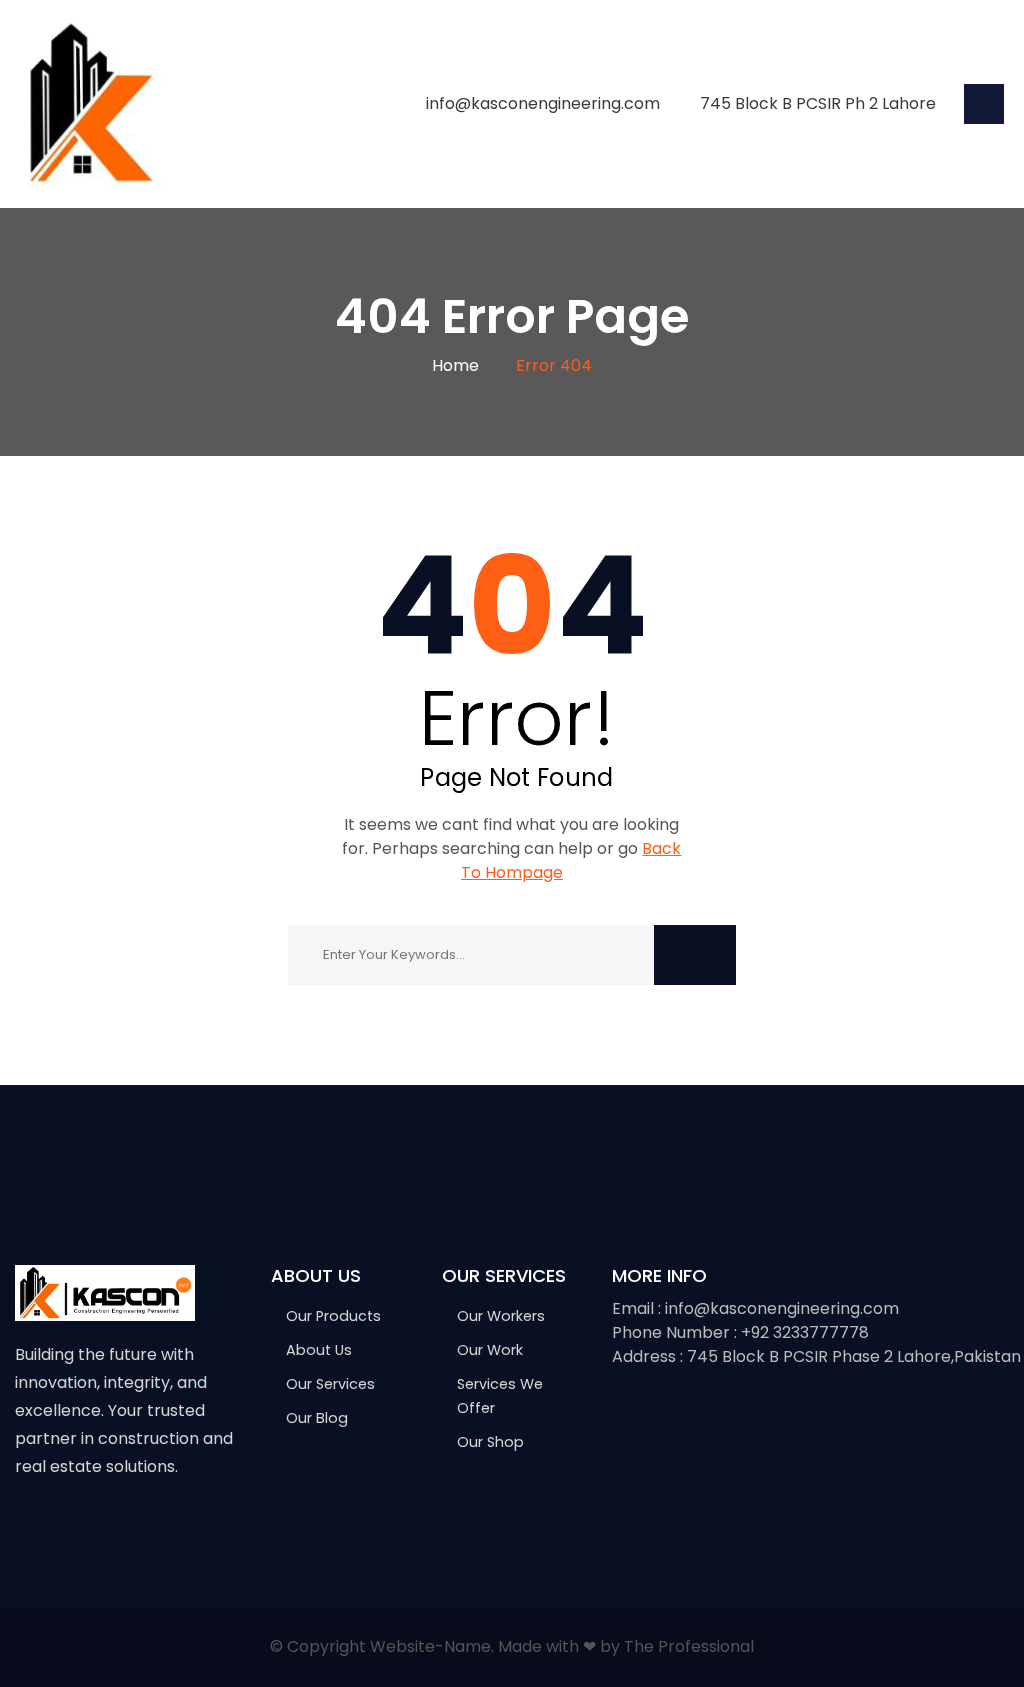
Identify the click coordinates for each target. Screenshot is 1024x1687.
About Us (319, 1350)
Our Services (330, 1384)
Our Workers (501, 1316)
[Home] (90, 102)
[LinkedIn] (150, 1529)
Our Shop (490, 1442)
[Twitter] (66, 1529)
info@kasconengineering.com (543, 103)
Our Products (333, 1316)
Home (455, 365)
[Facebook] (24, 1529)
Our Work (490, 1350)
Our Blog (317, 1418)
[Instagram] (108, 1529)
